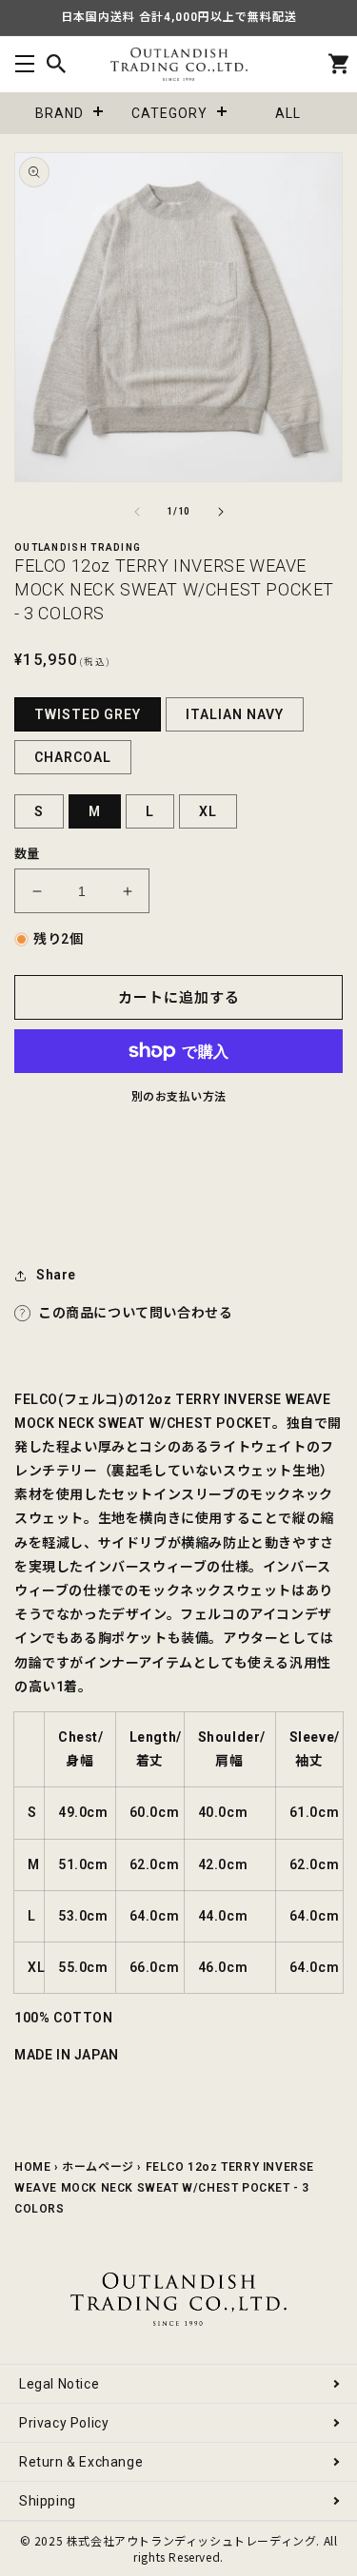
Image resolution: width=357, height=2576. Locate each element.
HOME (32, 2167)
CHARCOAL (73, 757)
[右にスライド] (221, 512)
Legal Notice (59, 2384)
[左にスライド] (137, 512)
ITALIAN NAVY (235, 714)
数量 (27, 854)
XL (208, 811)
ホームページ (98, 2167)
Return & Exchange (81, 2462)
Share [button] (56, 1275)
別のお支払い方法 (179, 1097)
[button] (24, 64)
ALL (288, 113)
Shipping (48, 2501)
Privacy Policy (64, 2423)
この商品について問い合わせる (135, 1313)
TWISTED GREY (88, 714)
